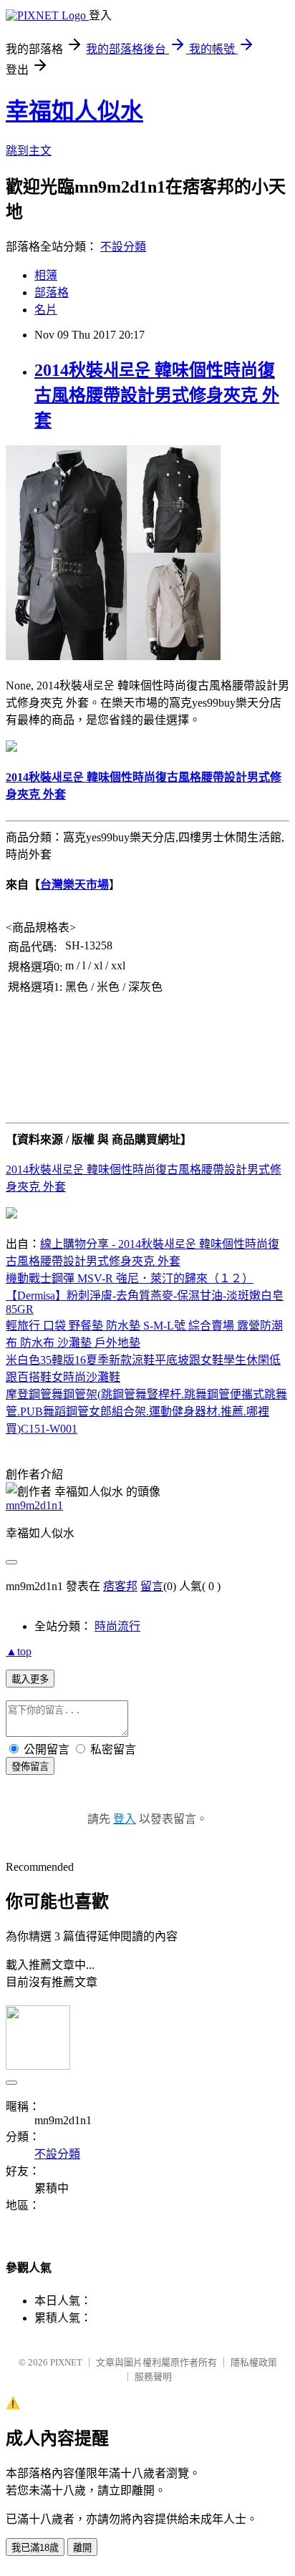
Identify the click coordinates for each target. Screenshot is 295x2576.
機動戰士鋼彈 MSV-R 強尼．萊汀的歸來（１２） (130, 1278)
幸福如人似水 (74, 111)
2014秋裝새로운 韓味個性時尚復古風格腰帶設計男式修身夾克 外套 (157, 395)
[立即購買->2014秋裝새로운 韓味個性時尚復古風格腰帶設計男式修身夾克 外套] (113, 656)
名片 (46, 310)
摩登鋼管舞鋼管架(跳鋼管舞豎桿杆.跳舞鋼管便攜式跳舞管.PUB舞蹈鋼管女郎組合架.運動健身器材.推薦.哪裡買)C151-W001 (146, 1412)
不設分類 (123, 247)
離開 (82, 2548)
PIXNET (66, 2362)
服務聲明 (153, 2377)
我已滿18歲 (35, 2548)
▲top (19, 1651)
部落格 (52, 292)
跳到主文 (29, 151)
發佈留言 (30, 1767)
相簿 (46, 275)
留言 (152, 1586)
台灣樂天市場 (74, 885)
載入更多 (30, 1679)
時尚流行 (117, 1626)
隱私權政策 (254, 2362)
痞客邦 (120, 1586)
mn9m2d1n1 (34, 1505)
